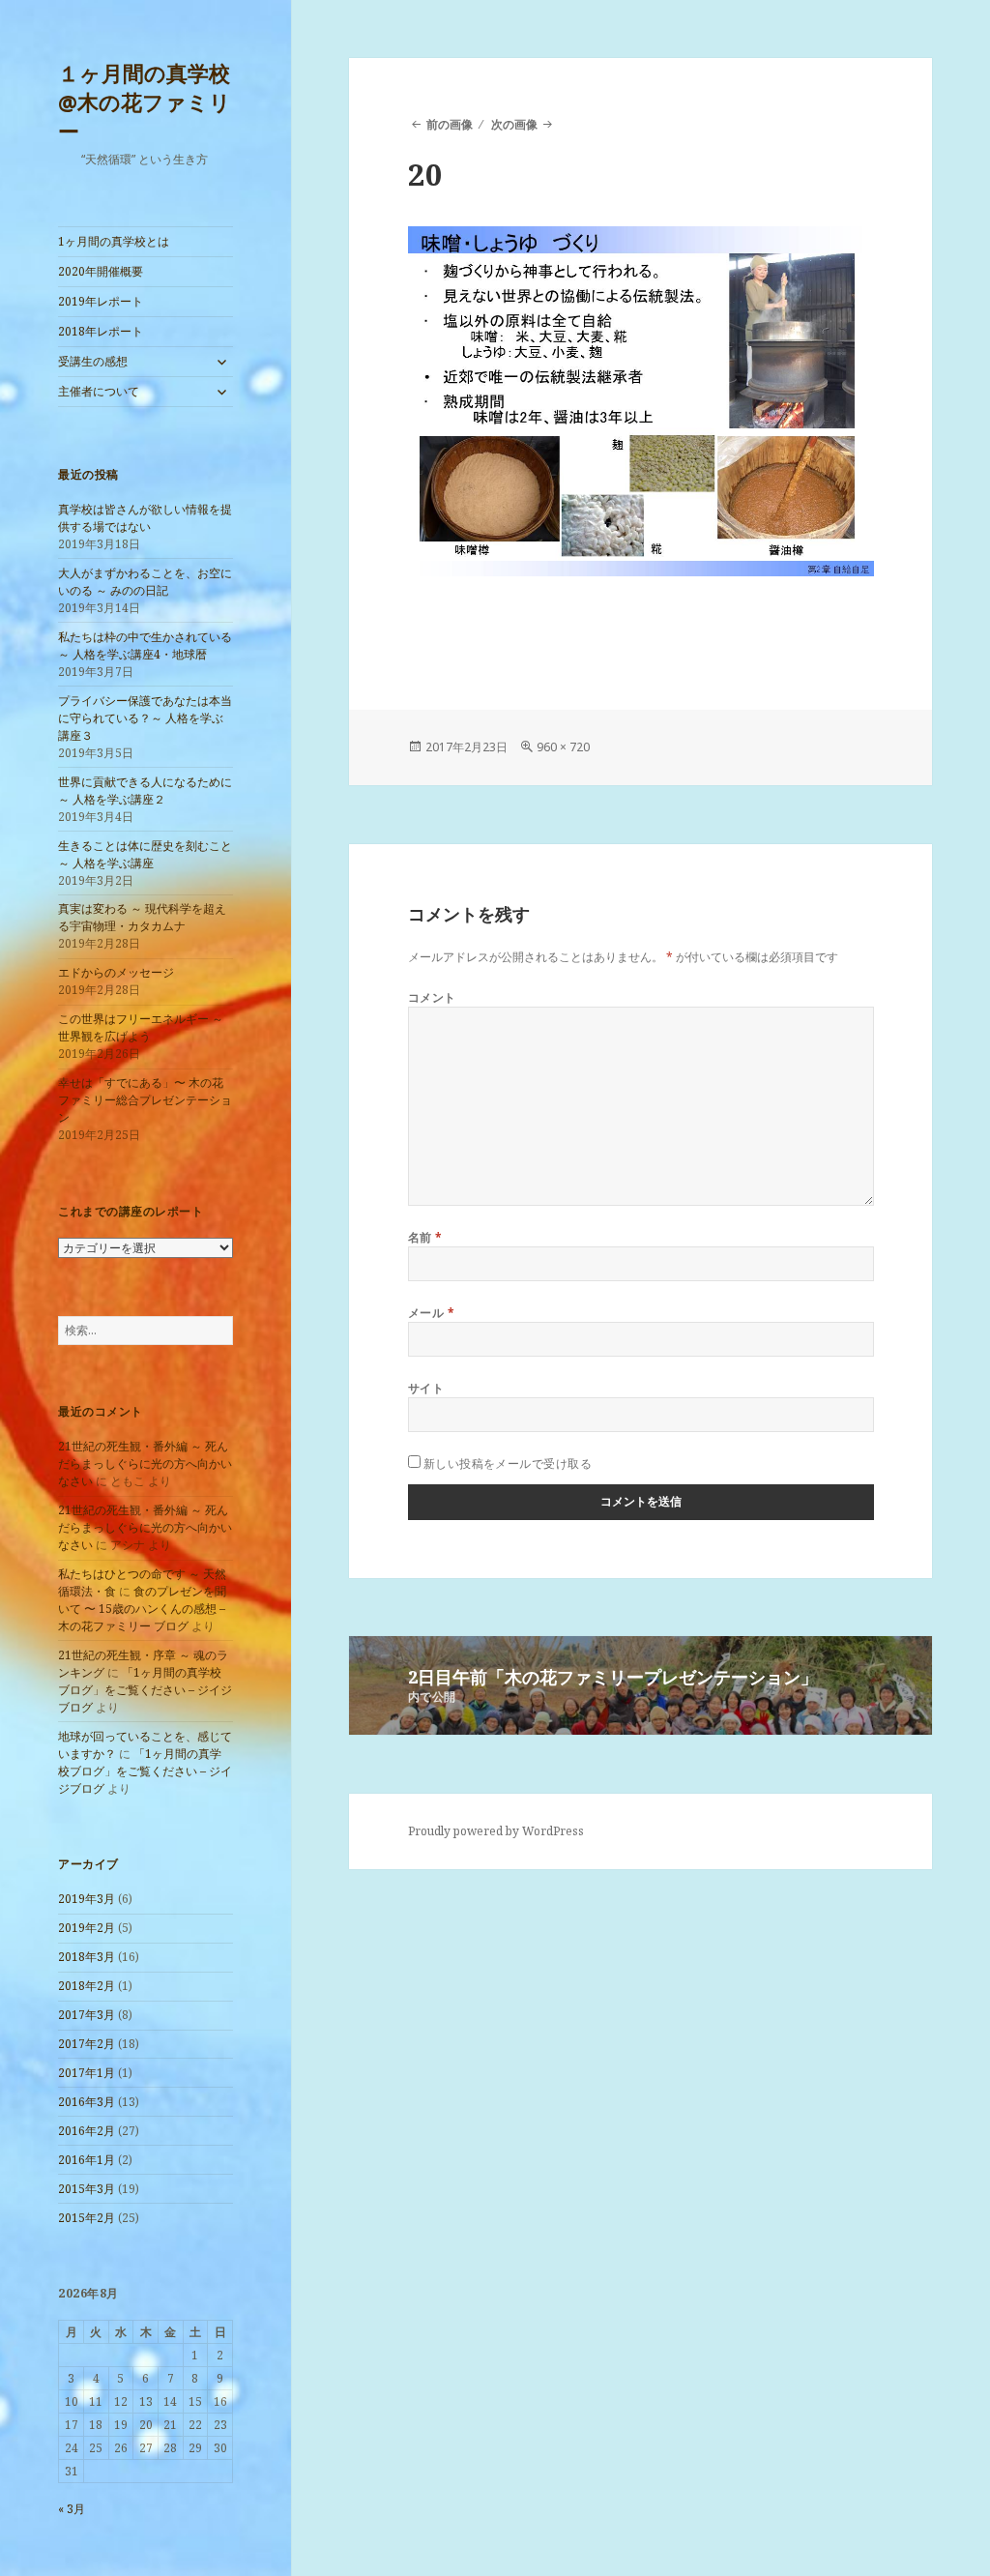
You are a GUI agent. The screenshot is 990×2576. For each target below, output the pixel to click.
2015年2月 (87, 2218)
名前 (425, 1237)
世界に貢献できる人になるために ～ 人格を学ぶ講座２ (145, 790)
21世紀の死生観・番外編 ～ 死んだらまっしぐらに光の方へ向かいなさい (145, 1464)
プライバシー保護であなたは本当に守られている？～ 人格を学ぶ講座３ (145, 718)
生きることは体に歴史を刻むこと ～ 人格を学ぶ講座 (145, 854)
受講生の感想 (93, 361)
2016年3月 (87, 2102)
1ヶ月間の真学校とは (114, 241)
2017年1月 (87, 2073)
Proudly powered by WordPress (496, 1831)
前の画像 (450, 124)
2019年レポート (101, 301)
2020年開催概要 (101, 271)
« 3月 (72, 2509)
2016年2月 (87, 2131)
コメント (432, 997)
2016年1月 (87, 2160)
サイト (426, 1388)
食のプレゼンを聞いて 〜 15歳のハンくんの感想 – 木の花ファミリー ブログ (142, 1609)
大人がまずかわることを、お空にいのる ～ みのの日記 (145, 582)
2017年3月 (87, 2015)
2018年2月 (87, 1986)
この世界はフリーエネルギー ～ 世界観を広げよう (141, 1027)
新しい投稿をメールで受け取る (508, 1464)
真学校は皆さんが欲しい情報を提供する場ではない (145, 518)
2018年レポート (101, 331)
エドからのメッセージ (116, 972)
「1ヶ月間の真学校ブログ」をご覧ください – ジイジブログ (145, 1690)
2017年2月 (87, 2044)
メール (431, 1313)
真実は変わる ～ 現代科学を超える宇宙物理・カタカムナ (142, 917)
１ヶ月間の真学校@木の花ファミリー (145, 102)
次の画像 (514, 124)
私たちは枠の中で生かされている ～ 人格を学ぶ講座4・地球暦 (145, 645)
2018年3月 (87, 1957)
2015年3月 (87, 2189)
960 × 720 (563, 747)
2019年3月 (87, 1899)
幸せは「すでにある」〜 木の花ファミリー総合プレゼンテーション (145, 1100)
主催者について (99, 391)
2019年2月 (87, 1928)
